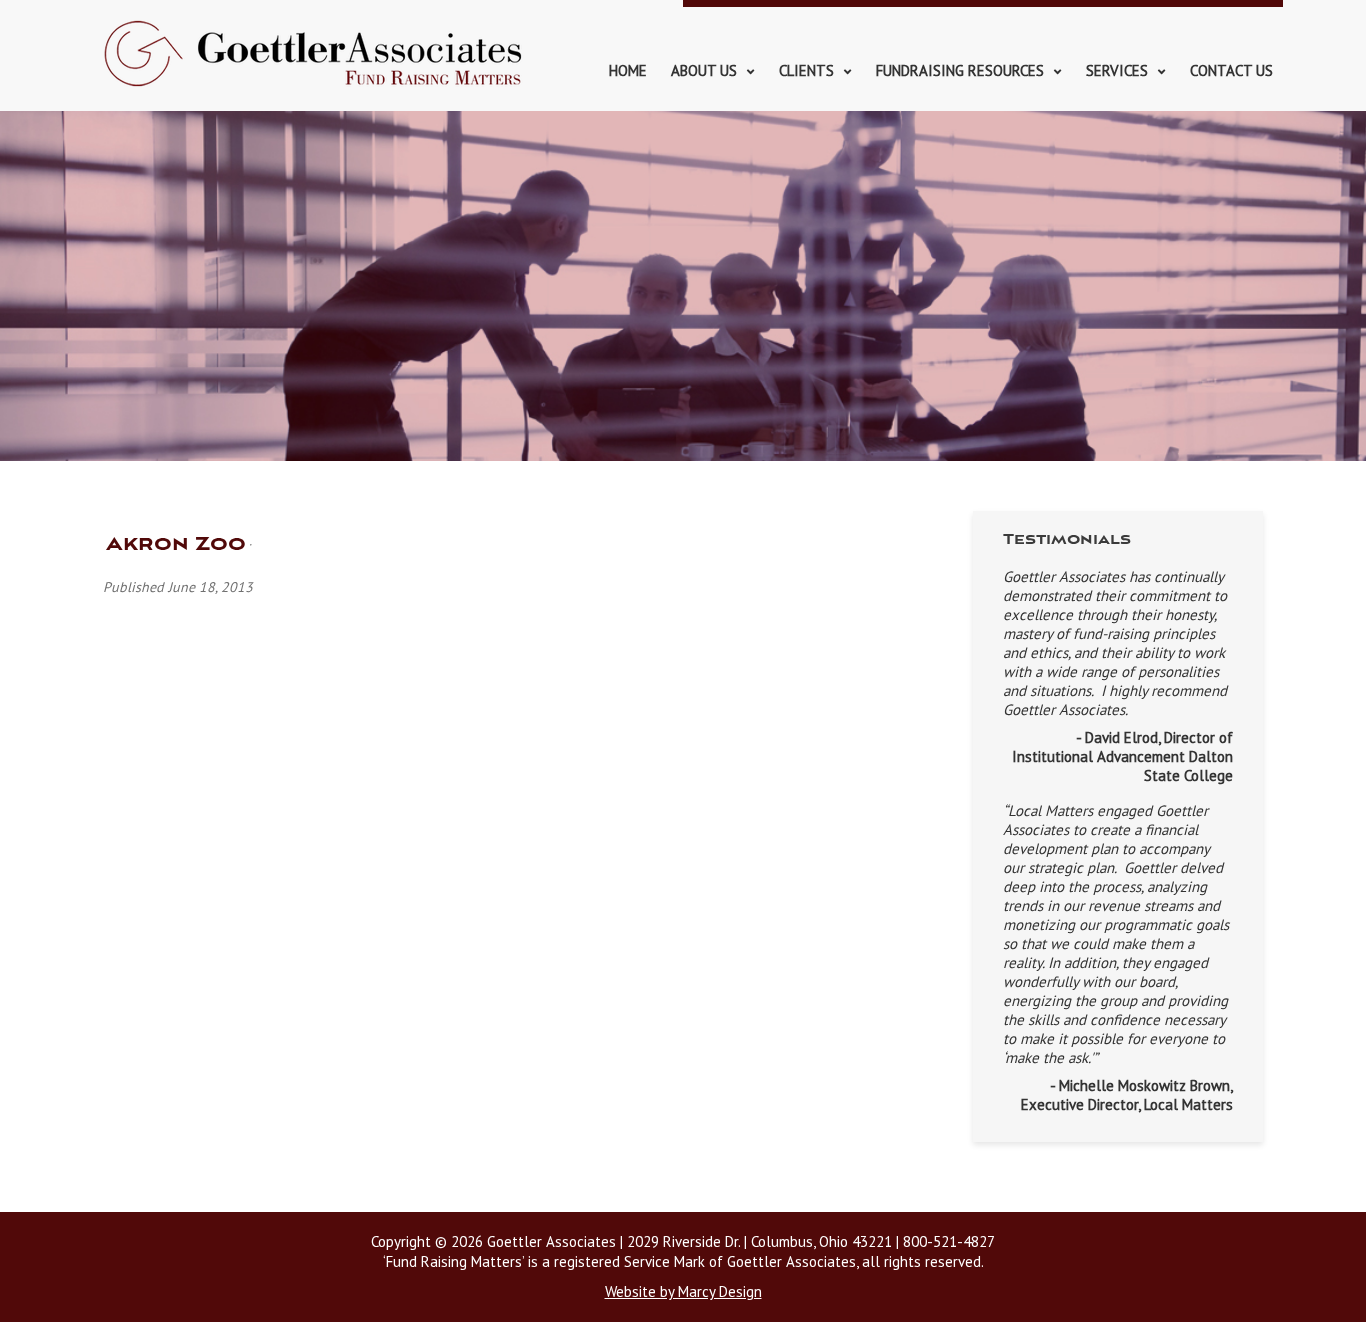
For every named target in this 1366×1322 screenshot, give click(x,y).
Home (628, 70)
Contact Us (1231, 70)
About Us (704, 70)
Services (1117, 70)
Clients (806, 70)
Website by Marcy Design (683, 1291)
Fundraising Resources (960, 70)
